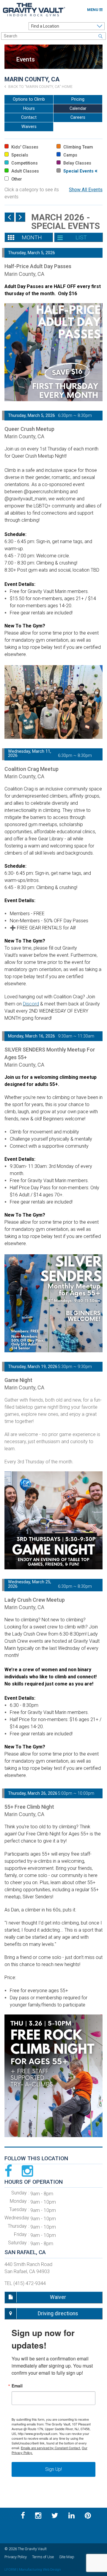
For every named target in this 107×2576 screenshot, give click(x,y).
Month (32, 237)
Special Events (78, 171)
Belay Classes (77, 163)
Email (17, 2386)
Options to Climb (29, 99)
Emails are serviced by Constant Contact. (51, 2448)
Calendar (78, 109)
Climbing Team (78, 147)
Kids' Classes (24, 147)
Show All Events (86, 190)
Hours (29, 109)
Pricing (78, 99)
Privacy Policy (16, 2557)
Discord (31, 1004)
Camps (70, 155)
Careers (78, 117)
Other (16, 179)
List (81, 237)
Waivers (29, 127)
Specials (19, 155)
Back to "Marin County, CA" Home (40, 87)
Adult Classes (25, 171)
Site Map (67, 2557)
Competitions (24, 163)
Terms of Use (43, 2557)
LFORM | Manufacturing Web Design (33, 2569)
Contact (29, 117)
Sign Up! (53, 2469)
